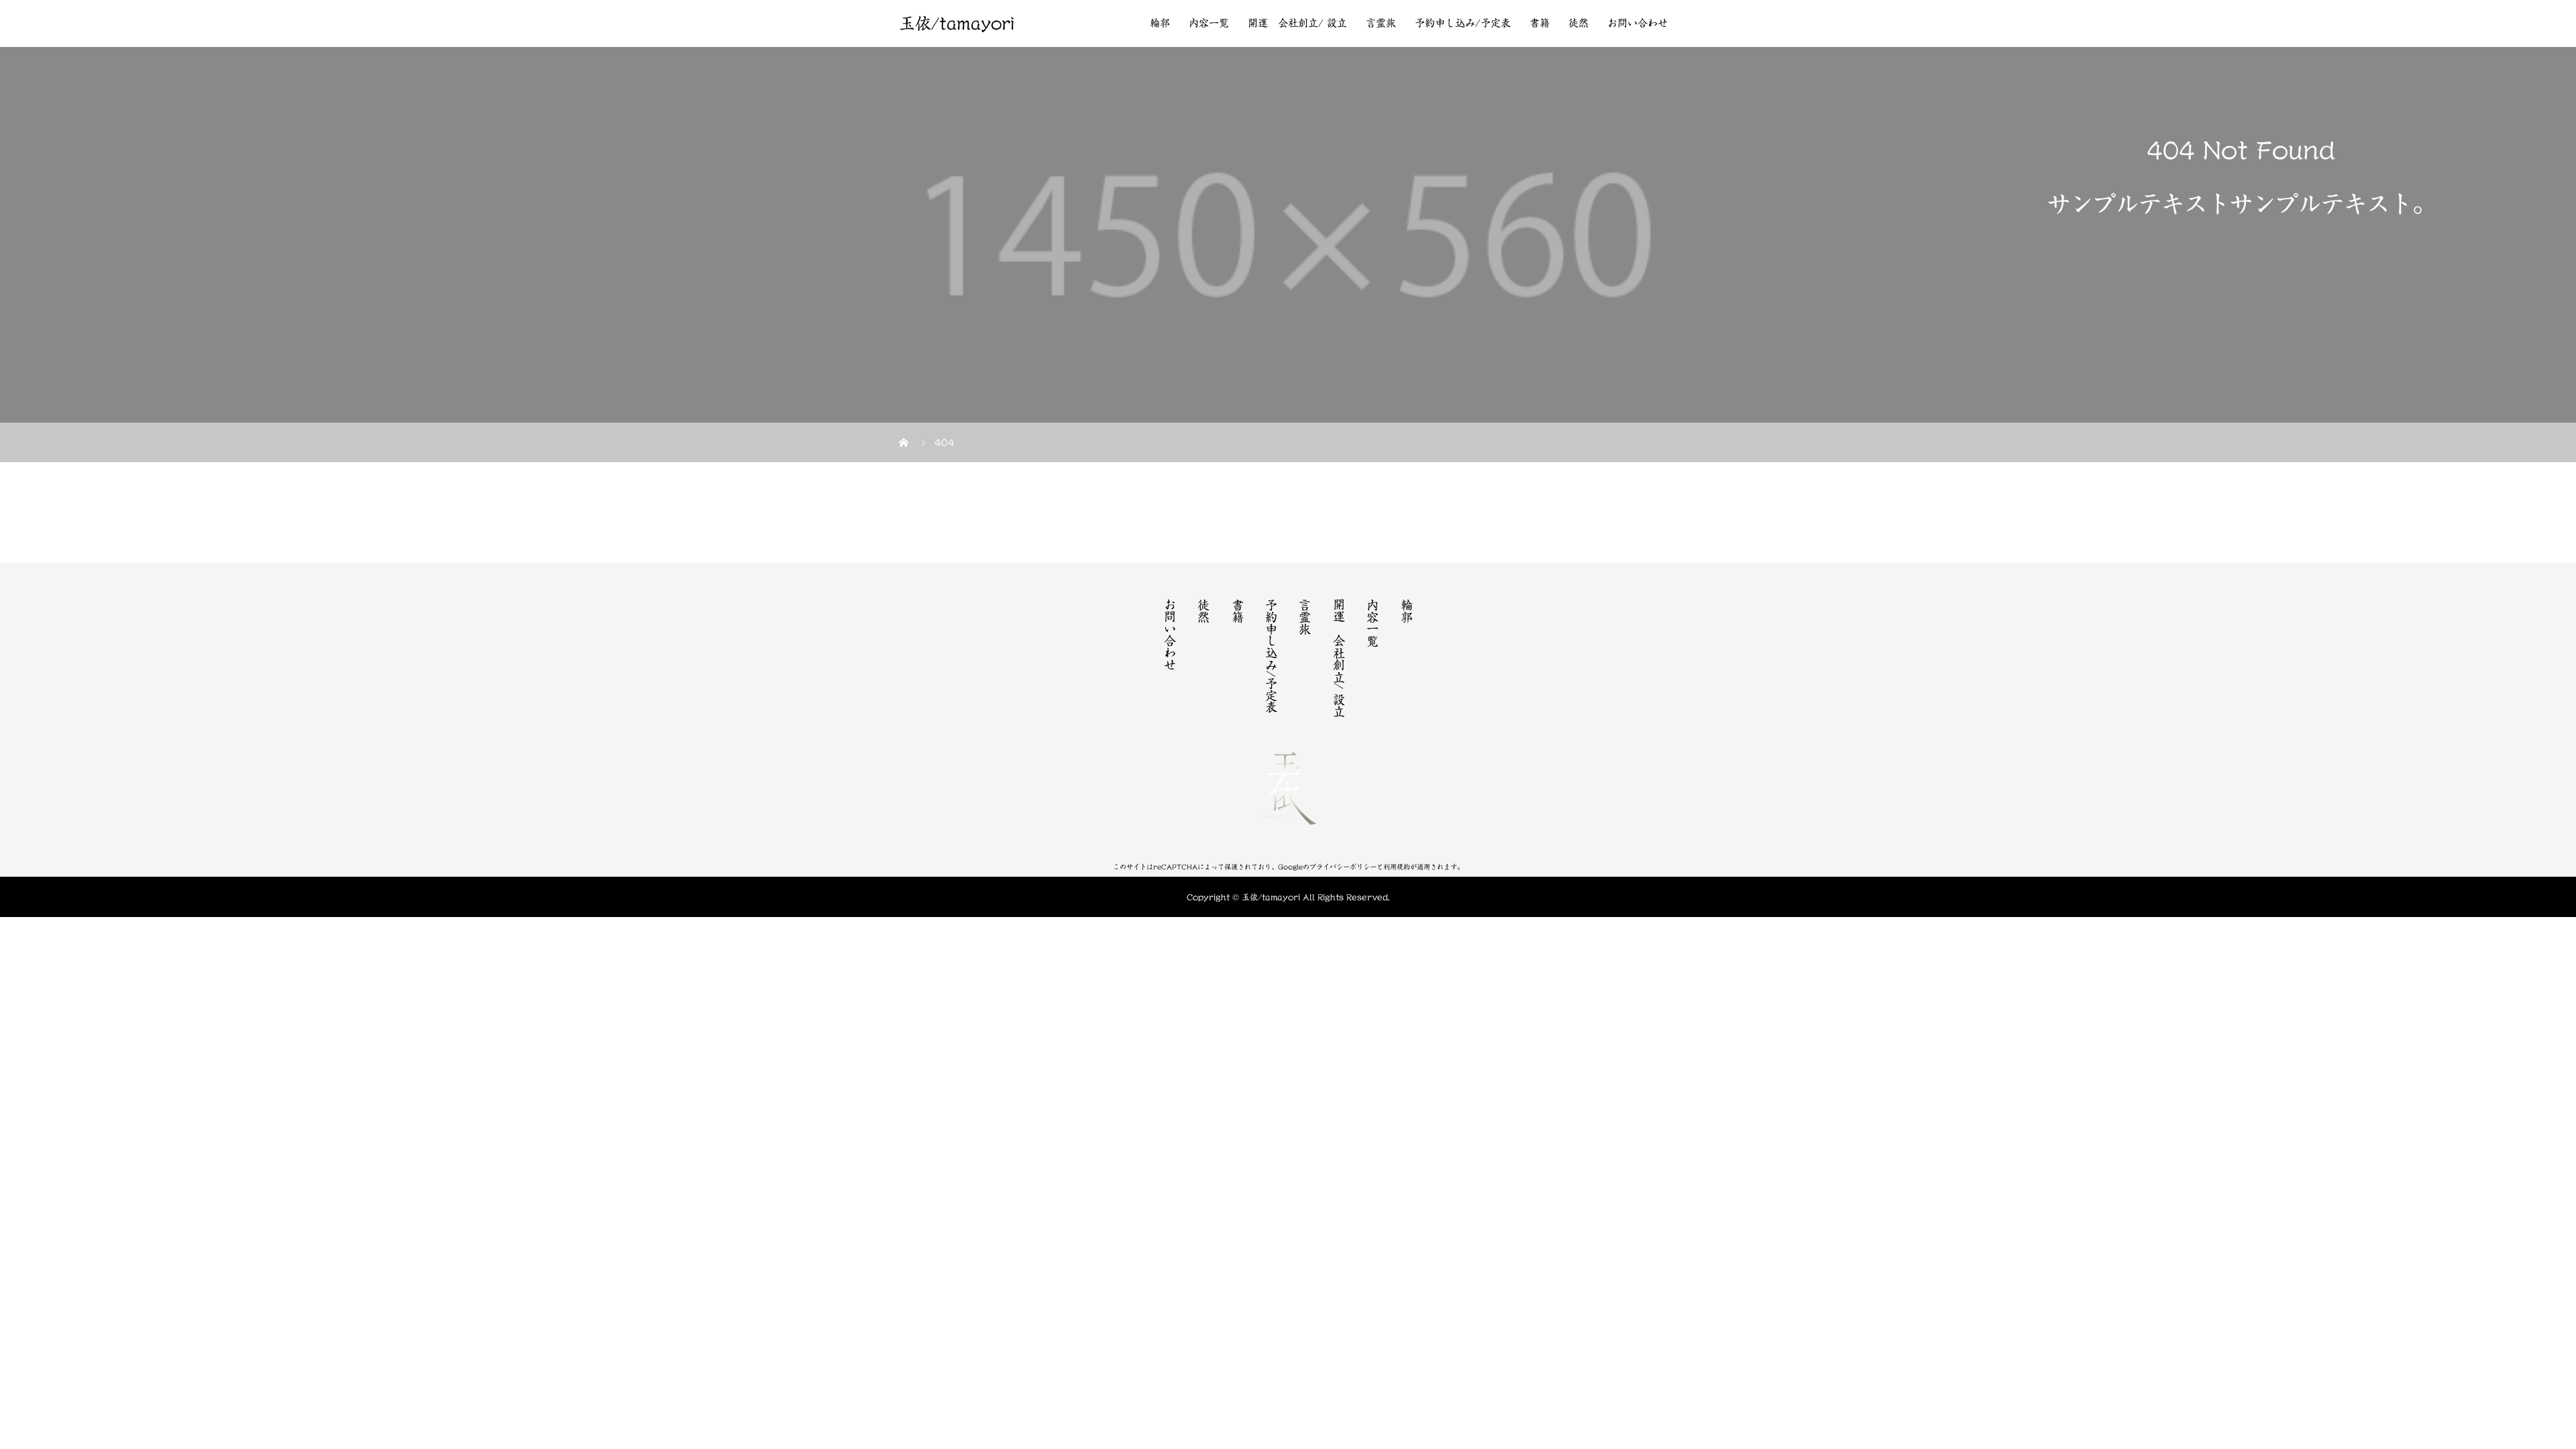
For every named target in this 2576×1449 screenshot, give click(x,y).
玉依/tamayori (957, 23)
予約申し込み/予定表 (1463, 23)
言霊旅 (1381, 23)
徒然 (1578, 23)
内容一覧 (1209, 23)
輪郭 (1160, 23)
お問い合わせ (1638, 23)
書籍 (1540, 23)
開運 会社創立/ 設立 (1297, 23)
